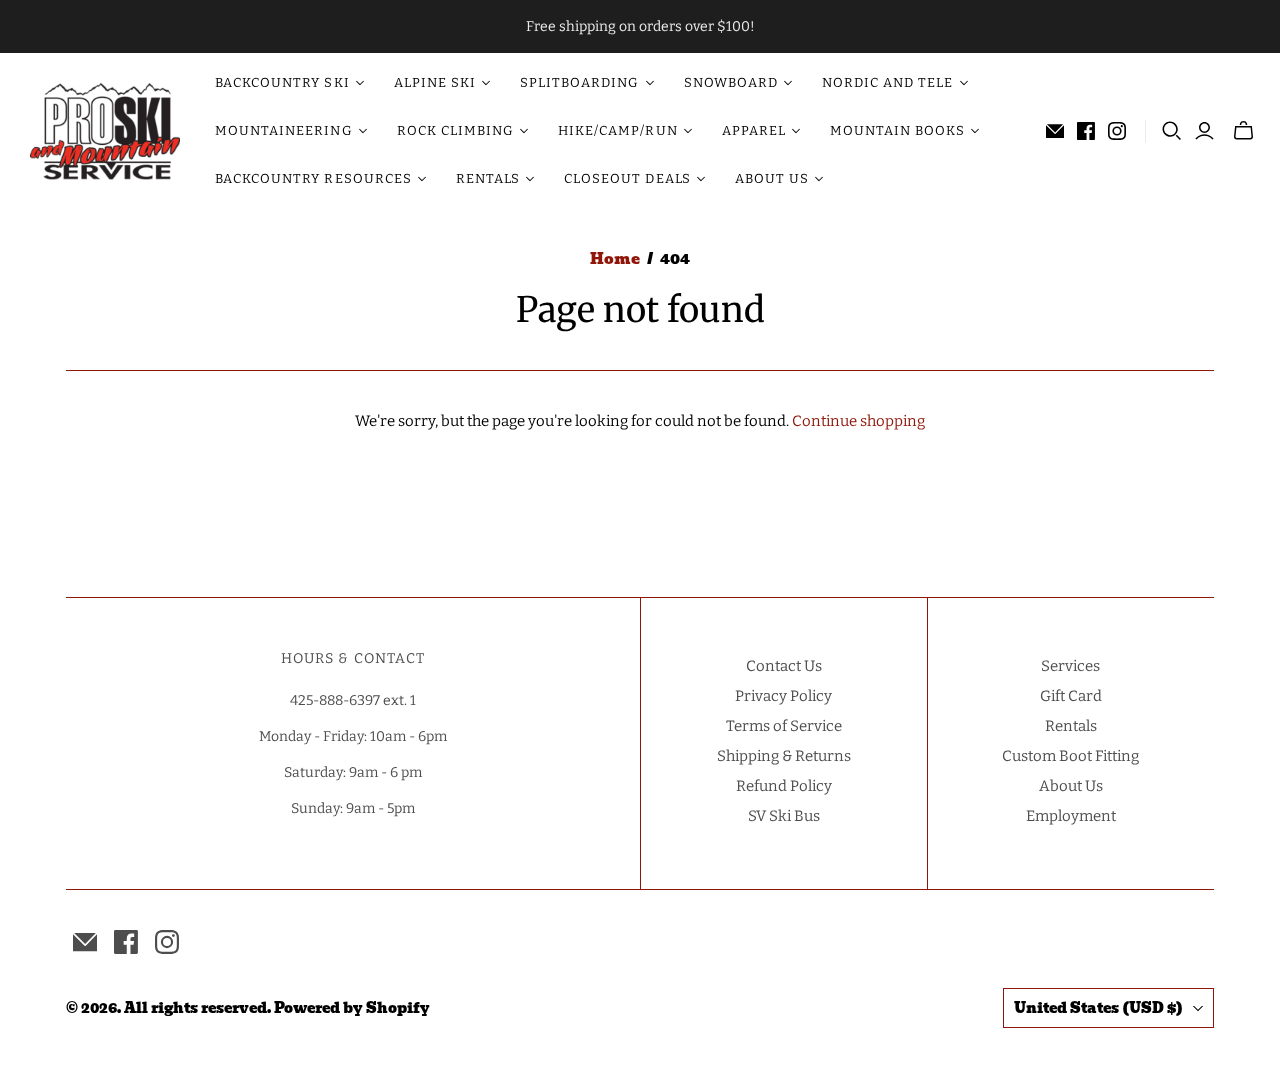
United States (1098, 1008)
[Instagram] (1117, 131)
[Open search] (1172, 131)
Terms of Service (784, 726)
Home (615, 259)
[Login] (1204, 131)
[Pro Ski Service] (105, 131)
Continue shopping (858, 421)
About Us (1071, 786)
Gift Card (1071, 696)
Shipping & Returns (784, 756)
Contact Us (784, 666)
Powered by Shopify (352, 1008)
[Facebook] (1086, 131)
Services (1070, 666)
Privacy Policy (783, 696)
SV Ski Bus (784, 816)
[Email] (1055, 131)
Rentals (1071, 726)
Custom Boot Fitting (1070, 756)
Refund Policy (784, 786)
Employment (1071, 816)
